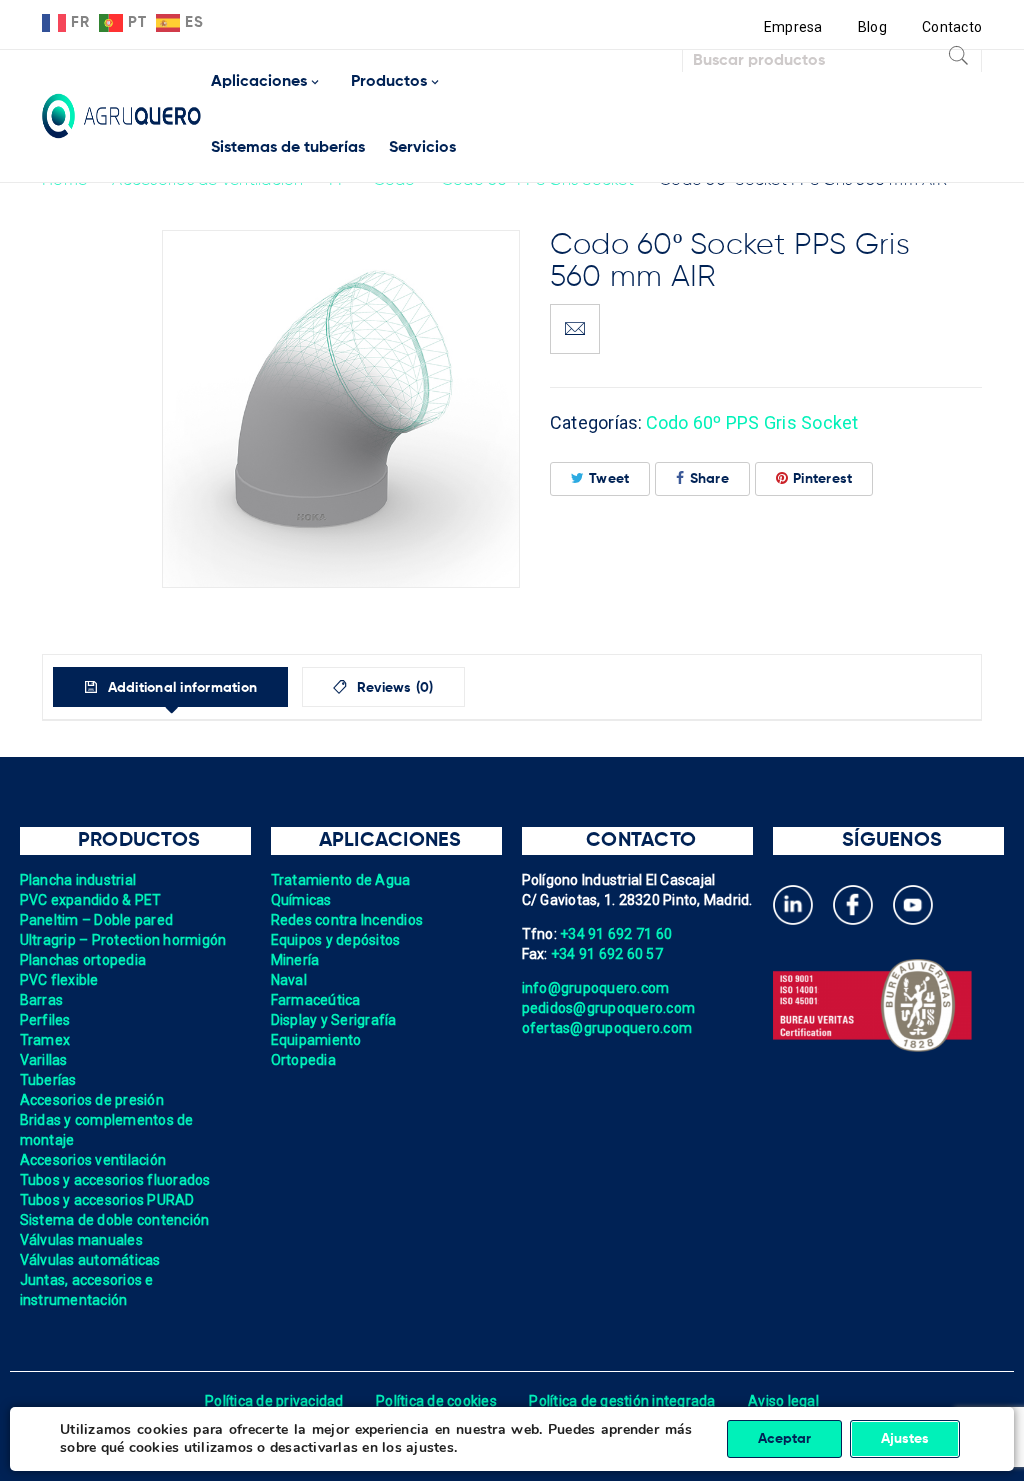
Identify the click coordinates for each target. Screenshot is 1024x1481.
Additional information (180, 688)
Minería (295, 960)
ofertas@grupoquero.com (607, 1028)
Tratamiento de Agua (341, 880)
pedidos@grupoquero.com (609, 1008)
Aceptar (784, 1439)
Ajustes (905, 1439)
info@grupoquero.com (596, 988)
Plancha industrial (78, 880)
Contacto (952, 27)
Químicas (301, 900)
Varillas (44, 1060)
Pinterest (822, 479)
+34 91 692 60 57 (607, 954)
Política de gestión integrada (622, 1401)
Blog (872, 27)
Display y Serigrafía (334, 1020)
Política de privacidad (274, 1401)
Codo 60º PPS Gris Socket (752, 422)
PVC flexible (59, 980)
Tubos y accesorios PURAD (107, 1200)
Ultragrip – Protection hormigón (123, 940)
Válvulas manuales (81, 1240)
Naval (289, 980)
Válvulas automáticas (90, 1260)
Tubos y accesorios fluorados (115, 1180)
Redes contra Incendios (347, 920)
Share (709, 479)
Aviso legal (783, 1401)
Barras (42, 1000)
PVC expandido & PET (91, 900)
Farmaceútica (316, 1000)
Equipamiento (316, 1040)
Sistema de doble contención (115, 1220)
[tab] (170, 687)
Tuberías (48, 1080)
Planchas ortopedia (83, 960)
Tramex (45, 1040)
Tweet (609, 479)
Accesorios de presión (92, 1100)
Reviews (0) (393, 688)
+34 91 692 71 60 (616, 934)
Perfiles (45, 1020)
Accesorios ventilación (93, 1160)
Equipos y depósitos (336, 940)
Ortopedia (303, 1060)
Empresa (793, 27)
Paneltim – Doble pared (97, 920)
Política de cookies (436, 1401)
